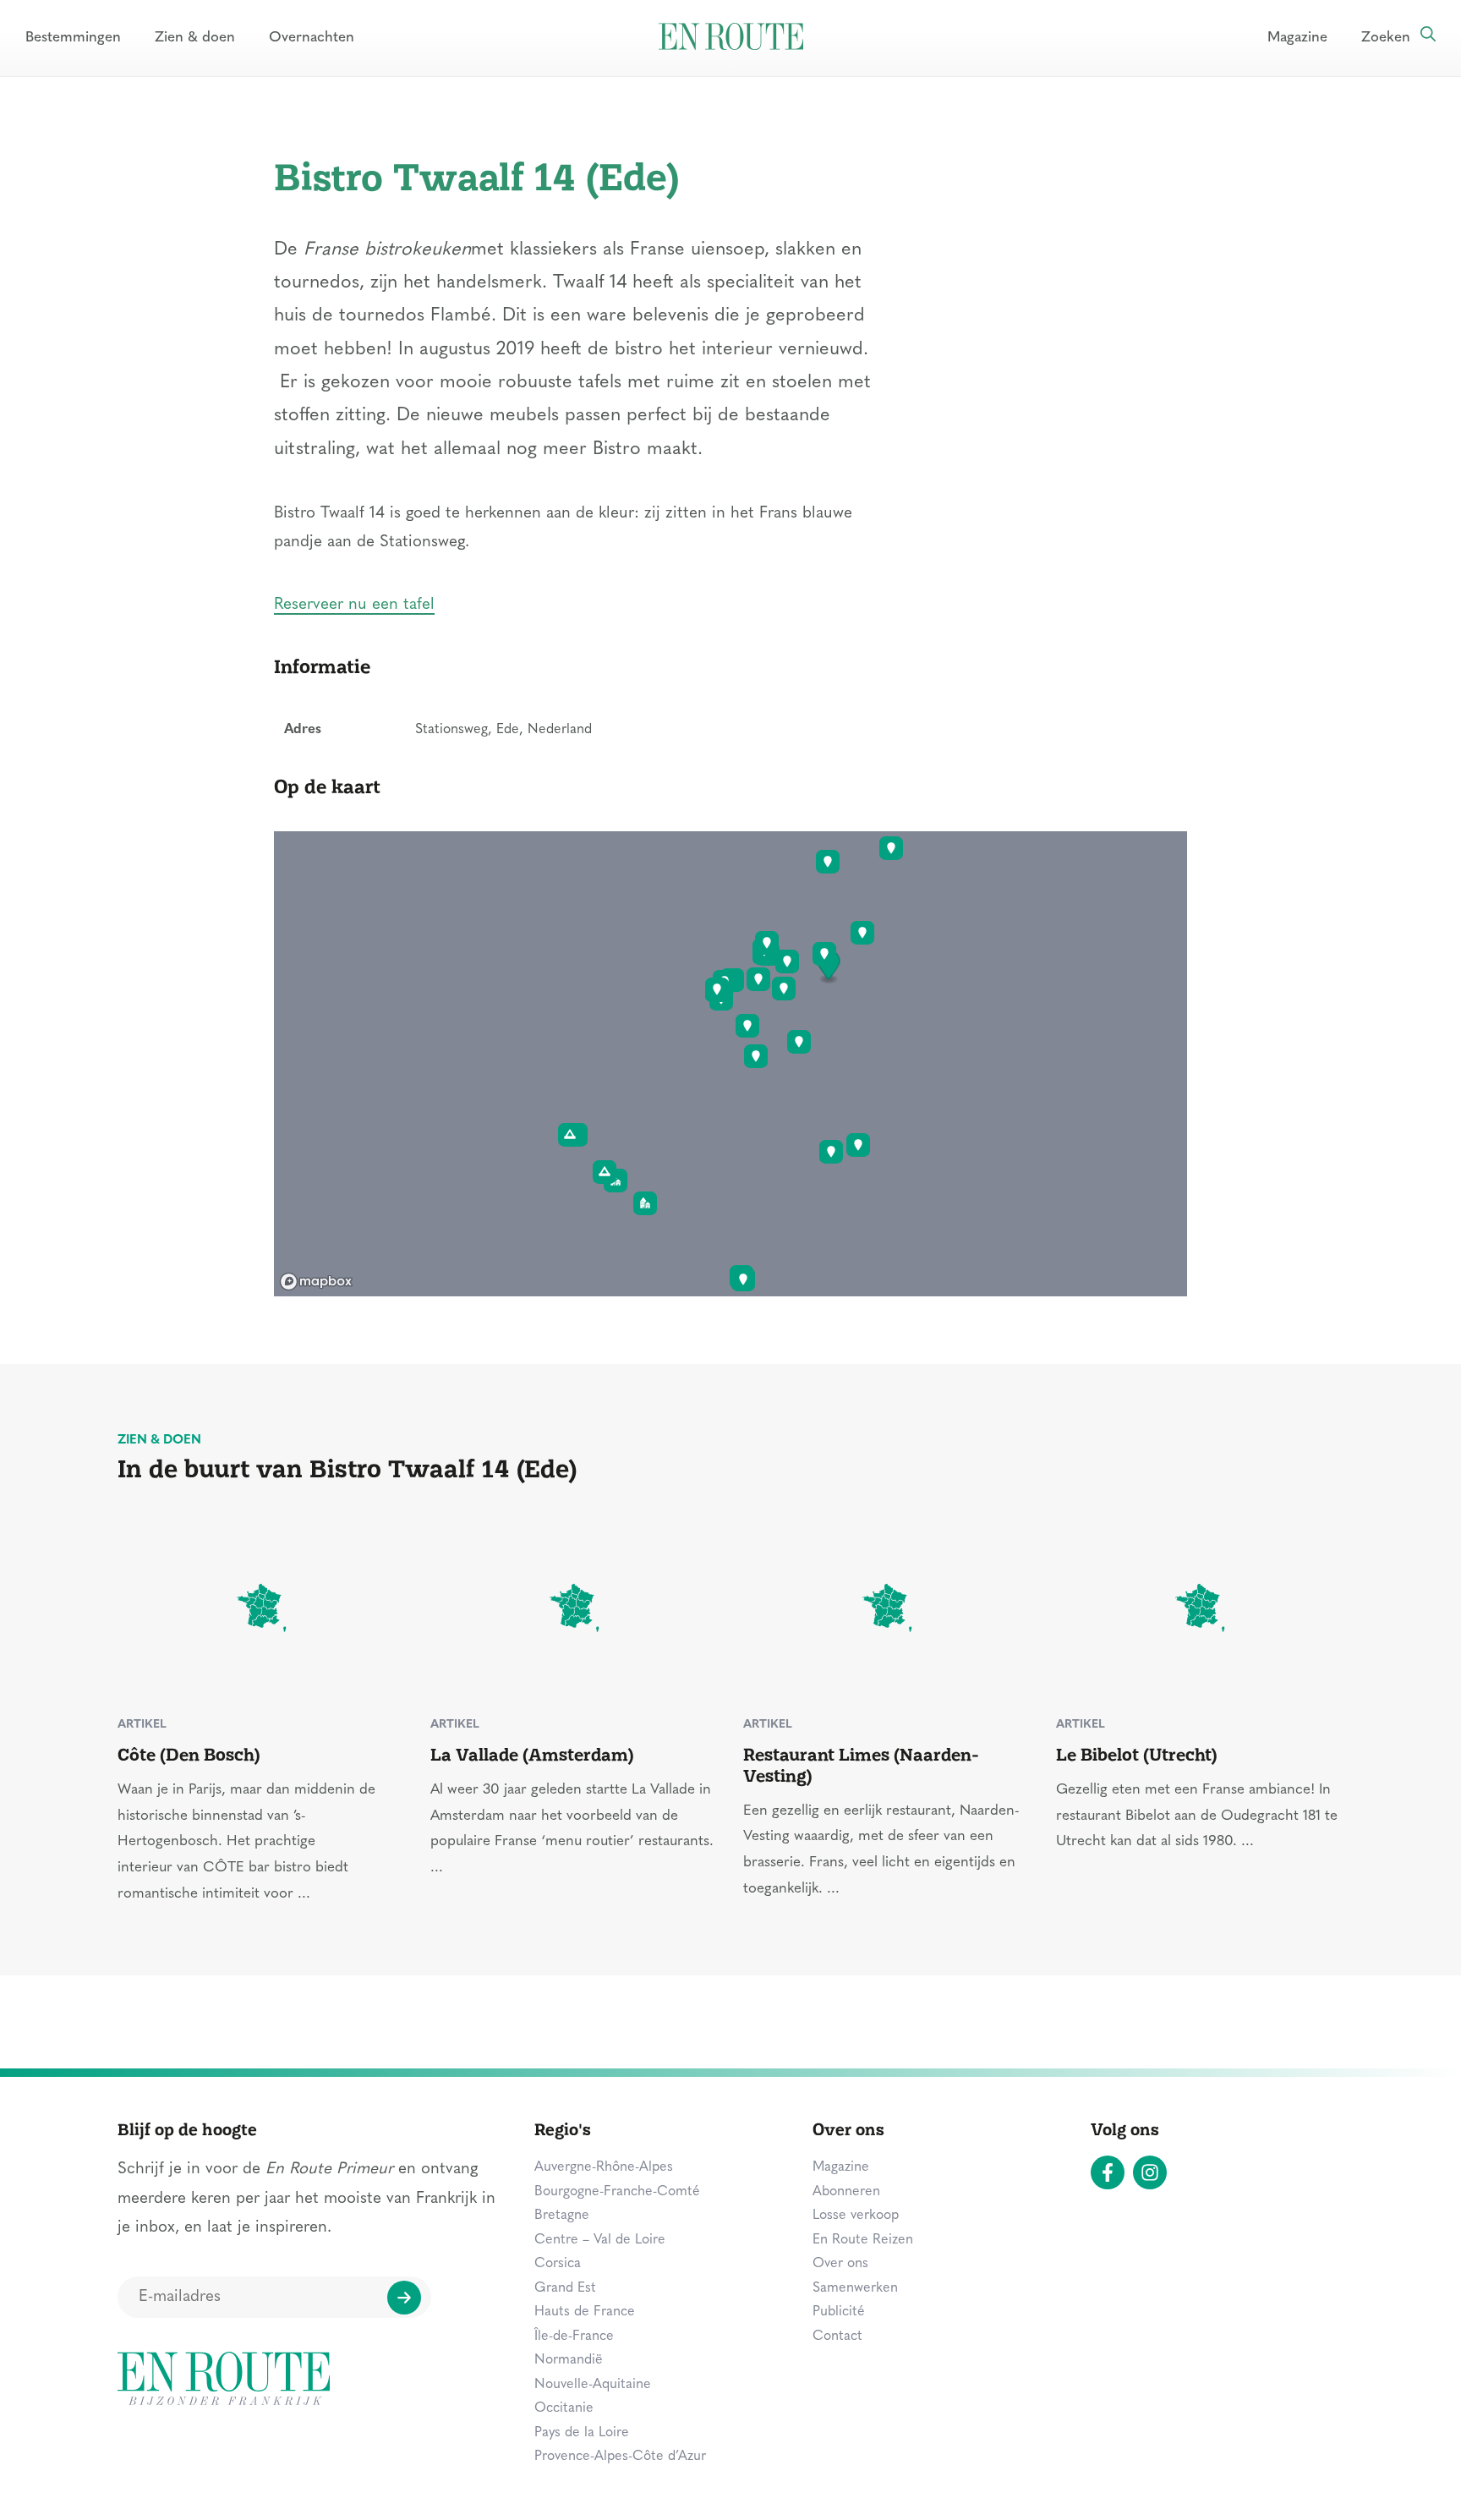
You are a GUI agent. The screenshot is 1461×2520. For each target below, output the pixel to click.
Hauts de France (585, 2312)
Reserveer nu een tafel (354, 605)
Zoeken (1386, 38)
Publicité (839, 2312)
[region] (730, 1064)
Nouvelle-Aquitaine (593, 2385)
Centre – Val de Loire (600, 2240)
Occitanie (564, 2408)
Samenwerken (855, 2288)
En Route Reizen (863, 2240)
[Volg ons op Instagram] (1150, 2172)
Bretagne (562, 2216)
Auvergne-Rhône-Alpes (604, 2167)
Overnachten (312, 38)
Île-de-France (574, 2336)
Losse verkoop (856, 2216)
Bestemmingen (73, 38)
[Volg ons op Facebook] (1108, 2172)
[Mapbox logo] (316, 1282)
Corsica (558, 2264)
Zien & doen (195, 38)
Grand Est (565, 2288)
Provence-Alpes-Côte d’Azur (620, 2457)
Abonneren (846, 2192)
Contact (837, 2336)
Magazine (1297, 38)
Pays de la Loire (582, 2433)
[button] (829, 967)
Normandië (569, 2360)
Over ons (840, 2264)
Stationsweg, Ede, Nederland (503, 730)
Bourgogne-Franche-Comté (617, 2192)
